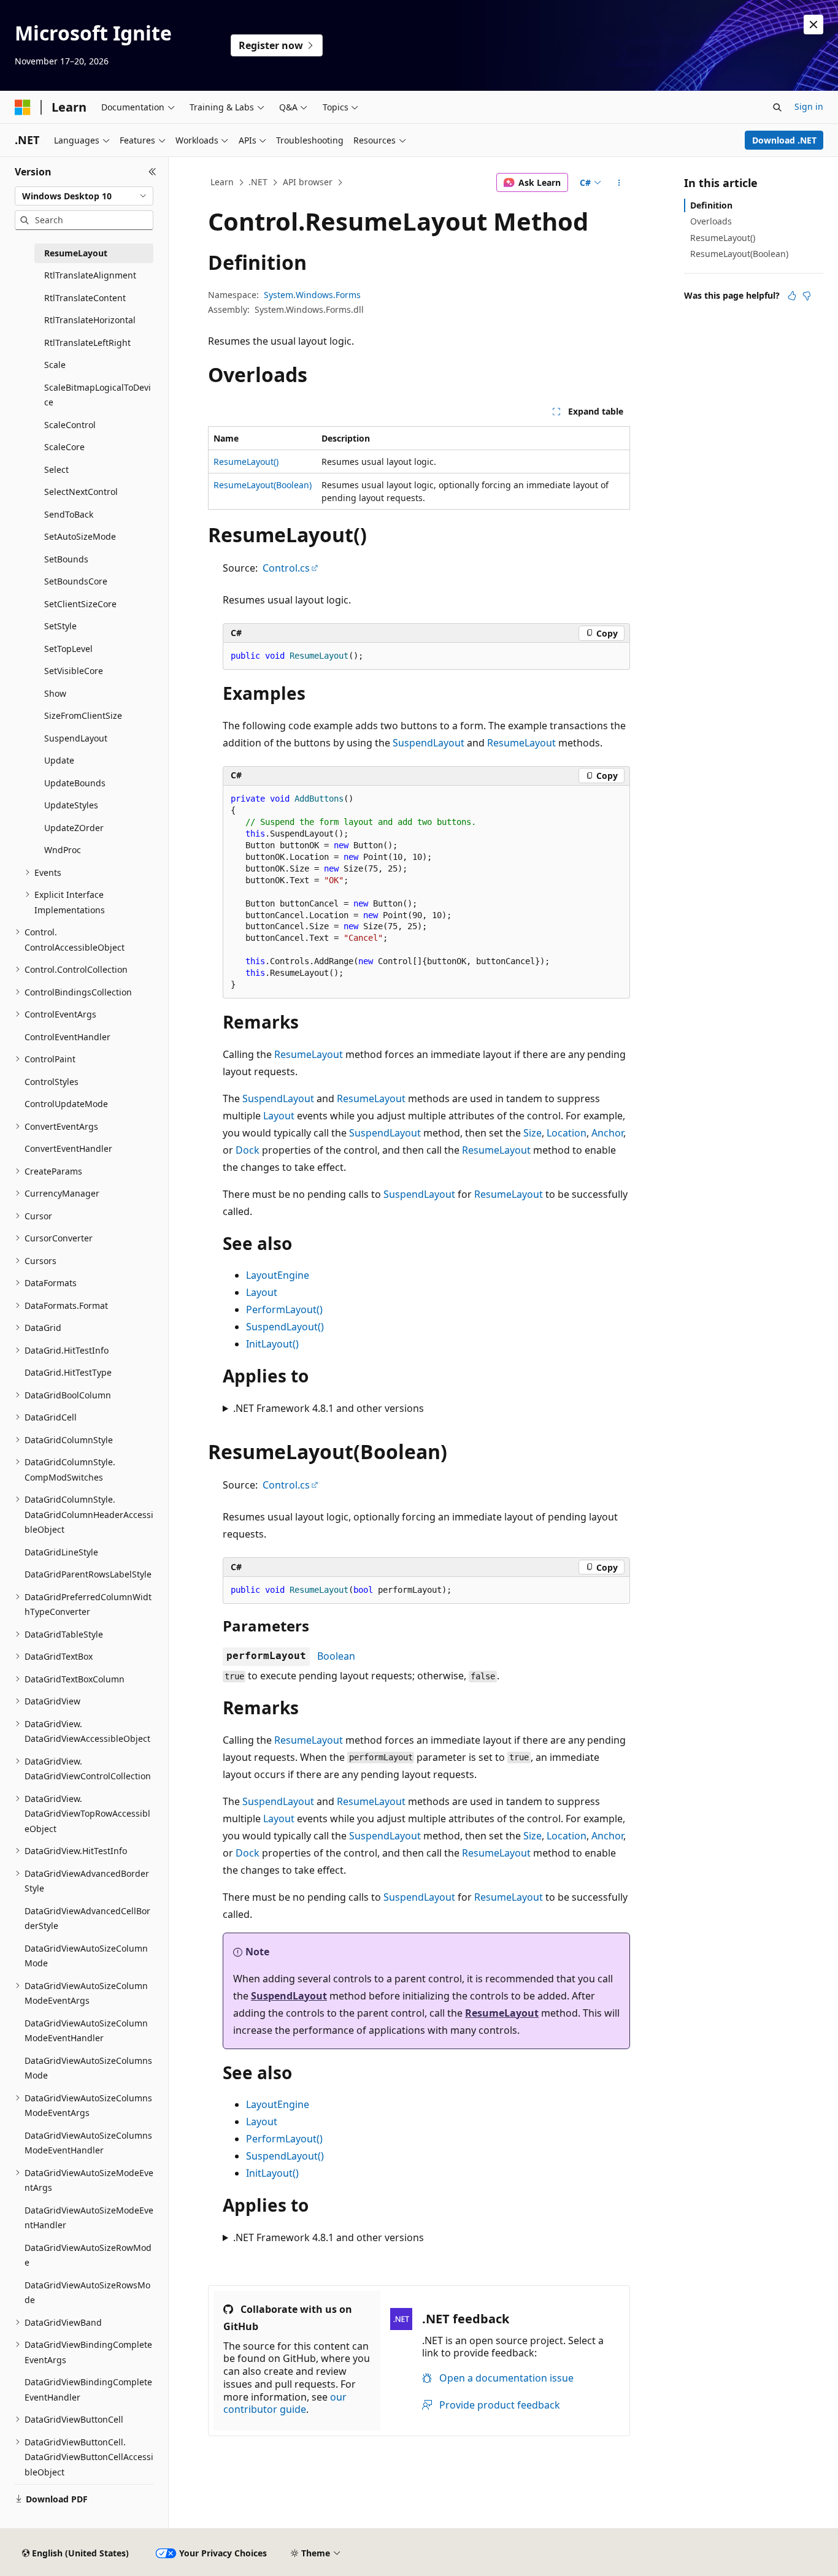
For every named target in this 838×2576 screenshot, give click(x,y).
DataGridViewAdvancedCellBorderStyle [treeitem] (87, 1919)
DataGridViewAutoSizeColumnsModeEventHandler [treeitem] (88, 2143)
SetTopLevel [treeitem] (68, 649)
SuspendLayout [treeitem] (76, 738)
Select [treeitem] (56, 470)
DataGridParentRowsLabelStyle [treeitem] (88, 1574)
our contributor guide (285, 2403)
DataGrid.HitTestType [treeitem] (68, 1372)
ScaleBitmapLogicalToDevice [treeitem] (98, 395)
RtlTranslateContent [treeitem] (85, 298)
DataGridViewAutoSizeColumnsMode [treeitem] (88, 2068)
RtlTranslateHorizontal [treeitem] (90, 320)
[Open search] (777, 107)
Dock (248, 1150)
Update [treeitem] (59, 760)
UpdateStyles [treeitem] (71, 805)
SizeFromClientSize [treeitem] (83, 715)
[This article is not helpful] (807, 296)
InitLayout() (272, 1344)
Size (532, 1133)
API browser (308, 182)
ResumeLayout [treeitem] (76, 253)
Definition (711, 205)
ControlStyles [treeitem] (52, 1082)
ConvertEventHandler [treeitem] (68, 1148)
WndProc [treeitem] (63, 850)
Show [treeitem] (55, 693)
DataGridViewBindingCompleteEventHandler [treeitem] (88, 2390)
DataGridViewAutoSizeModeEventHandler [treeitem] (89, 2218)
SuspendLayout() (285, 1327)
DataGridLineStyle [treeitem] (61, 1552)
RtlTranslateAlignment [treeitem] (90, 275)
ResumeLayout (521, 743)
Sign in (809, 106)
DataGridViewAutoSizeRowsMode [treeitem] (87, 2293)
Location (567, 1133)
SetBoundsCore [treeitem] (76, 581)
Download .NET (784, 140)
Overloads (711, 221)
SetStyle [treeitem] (60, 626)
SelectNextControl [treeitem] (81, 492)
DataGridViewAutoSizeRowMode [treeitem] (88, 2255)
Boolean (336, 1656)
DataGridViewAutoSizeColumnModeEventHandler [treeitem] (86, 2031)
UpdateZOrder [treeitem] (74, 828)
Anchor (607, 1133)
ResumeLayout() (246, 462)
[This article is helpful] (792, 296)
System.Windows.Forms (312, 295)
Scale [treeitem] (55, 365)
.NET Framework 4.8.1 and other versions (329, 1408)
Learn (222, 182)
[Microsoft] (23, 107)
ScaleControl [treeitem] (70, 425)
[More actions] (619, 183)
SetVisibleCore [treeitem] (74, 671)
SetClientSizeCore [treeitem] (80, 604)
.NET (258, 182)
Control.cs (286, 568)
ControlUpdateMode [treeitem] (66, 1104)
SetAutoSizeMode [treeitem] (80, 536)
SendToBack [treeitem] (69, 514)
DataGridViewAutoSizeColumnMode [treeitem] (86, 1956)
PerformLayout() (284, 1309)
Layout (279, 1116)
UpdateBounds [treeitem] (75, 783)
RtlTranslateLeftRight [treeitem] (87, 343)
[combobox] (84, 196)
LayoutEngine (278, 1275)
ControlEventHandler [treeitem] (67, 1037)
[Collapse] (152, 172)
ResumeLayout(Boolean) (263, 485)
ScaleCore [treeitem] (64, 447)
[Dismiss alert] (813, 25)
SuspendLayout (429, 743)
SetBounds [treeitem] (66, 559)
